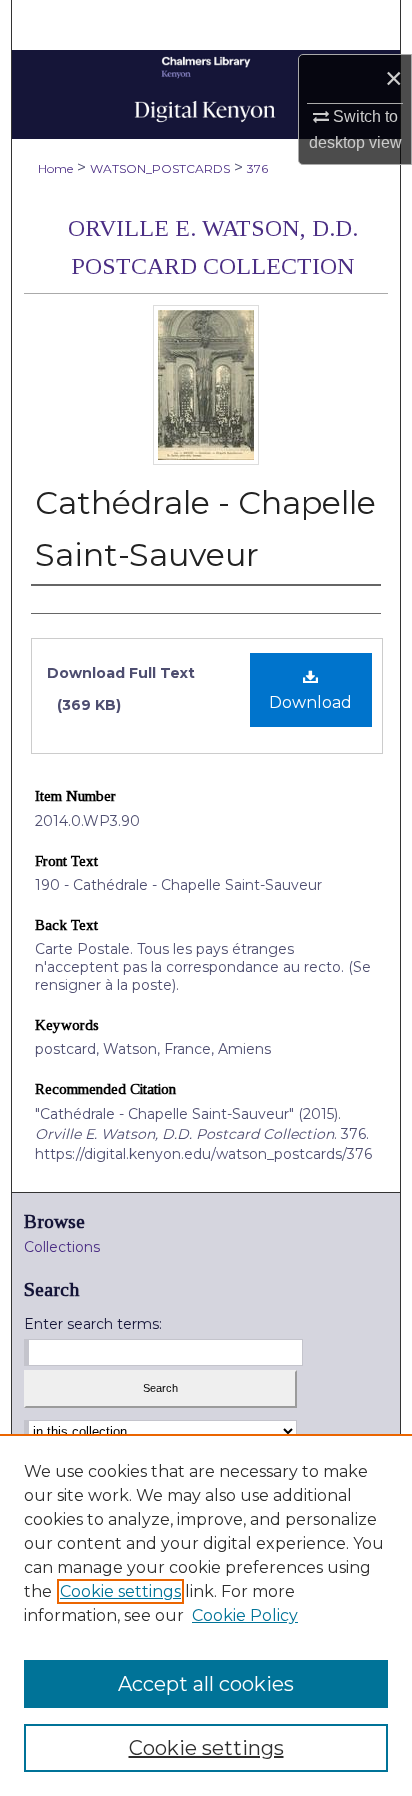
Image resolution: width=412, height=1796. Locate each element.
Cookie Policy (245, 1615)
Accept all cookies (206, 1684)
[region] (206, 1615)
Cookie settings (120, 1591)
